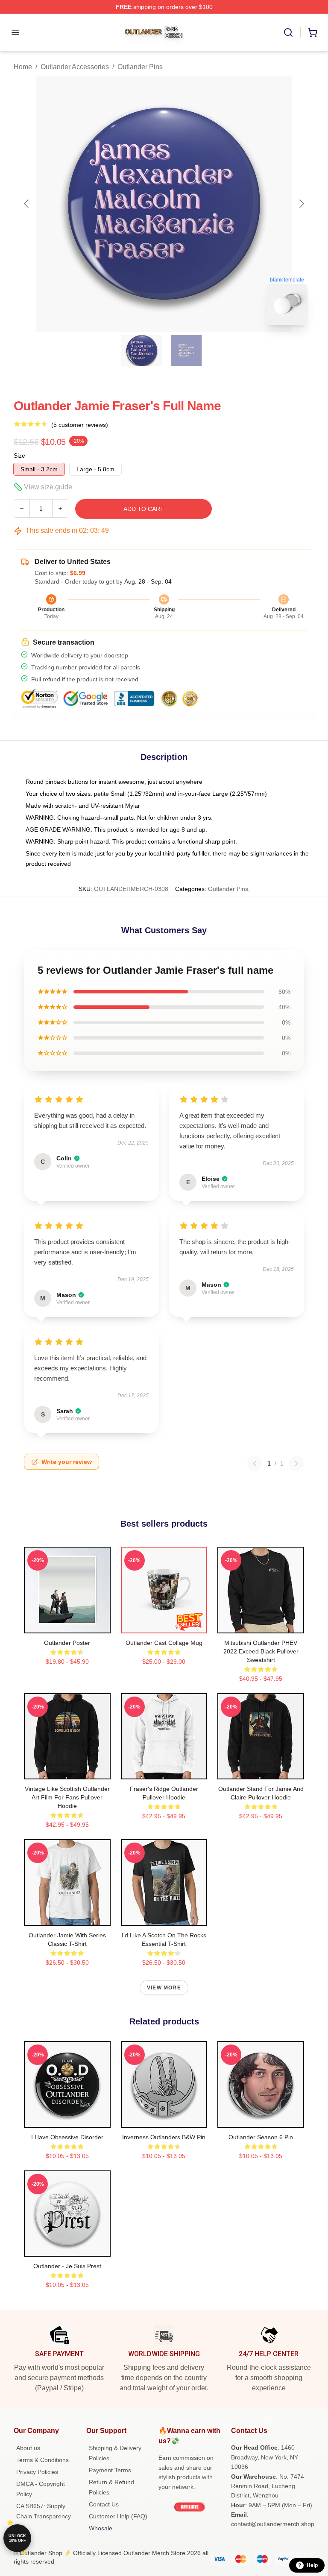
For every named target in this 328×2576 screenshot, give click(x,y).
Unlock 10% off (17, 2538)
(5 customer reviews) (80, 425)
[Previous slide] (27, 204)
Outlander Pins (140, 67)
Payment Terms (110, 2470)
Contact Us (104, 2504)
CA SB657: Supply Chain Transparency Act (44, 2516)
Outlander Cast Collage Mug (164, 1643)
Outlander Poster (67, 1643)
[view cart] (313, 32)
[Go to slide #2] (186, 350)
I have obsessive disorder (67, 2137)
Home (23, 67)
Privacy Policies (37, 2472)
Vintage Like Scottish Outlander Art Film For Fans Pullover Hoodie (67, 1797)
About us (28, 2448)
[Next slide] (301, 204)
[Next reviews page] (296, 1463)
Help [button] (312, 2565)
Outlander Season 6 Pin (261, 2137)
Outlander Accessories (75, 67)
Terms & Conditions (42, 2460)
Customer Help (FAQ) (118, 2516)
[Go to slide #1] (142, 350)
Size (19, 456)
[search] (288, 32)
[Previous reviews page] (255, 1463)
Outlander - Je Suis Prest (67, 2266)
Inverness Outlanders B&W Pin (164, 2137)
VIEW (67, 1625)
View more (164, 1988)
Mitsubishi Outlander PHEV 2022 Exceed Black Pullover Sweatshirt (261, 1651)
